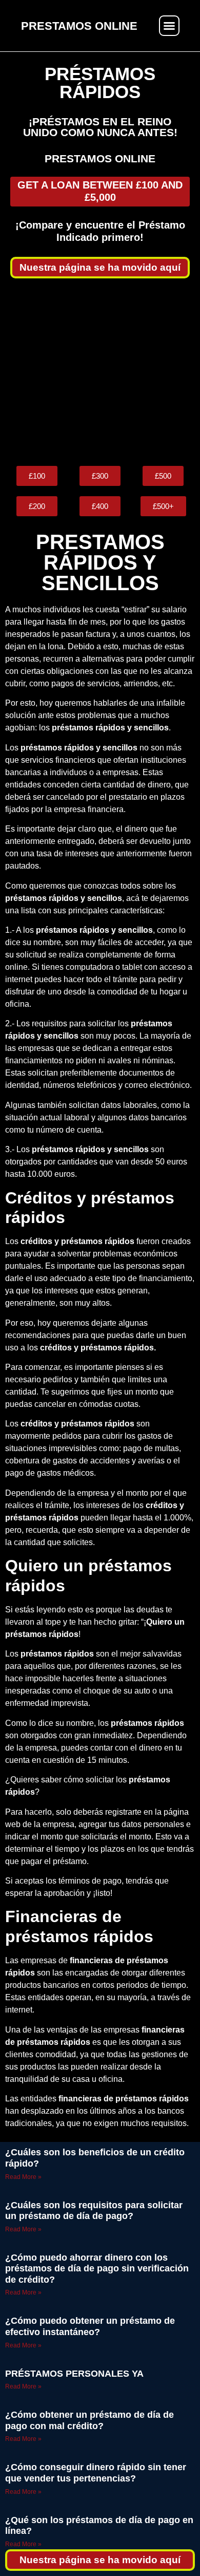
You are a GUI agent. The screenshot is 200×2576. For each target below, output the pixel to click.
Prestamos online (100, 158)
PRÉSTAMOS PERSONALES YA (74, 2374)
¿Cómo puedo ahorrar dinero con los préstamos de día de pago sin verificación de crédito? (97, 2269)
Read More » (23, 2177)
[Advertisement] (100, 372)
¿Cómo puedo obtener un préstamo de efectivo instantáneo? (90, 2326)
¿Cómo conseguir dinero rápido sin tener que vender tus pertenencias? (96, 2473)
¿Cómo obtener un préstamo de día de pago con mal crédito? (89, 2420)
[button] (169, 26)
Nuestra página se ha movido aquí (100, 267)
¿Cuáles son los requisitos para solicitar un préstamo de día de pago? (94, 2211)
